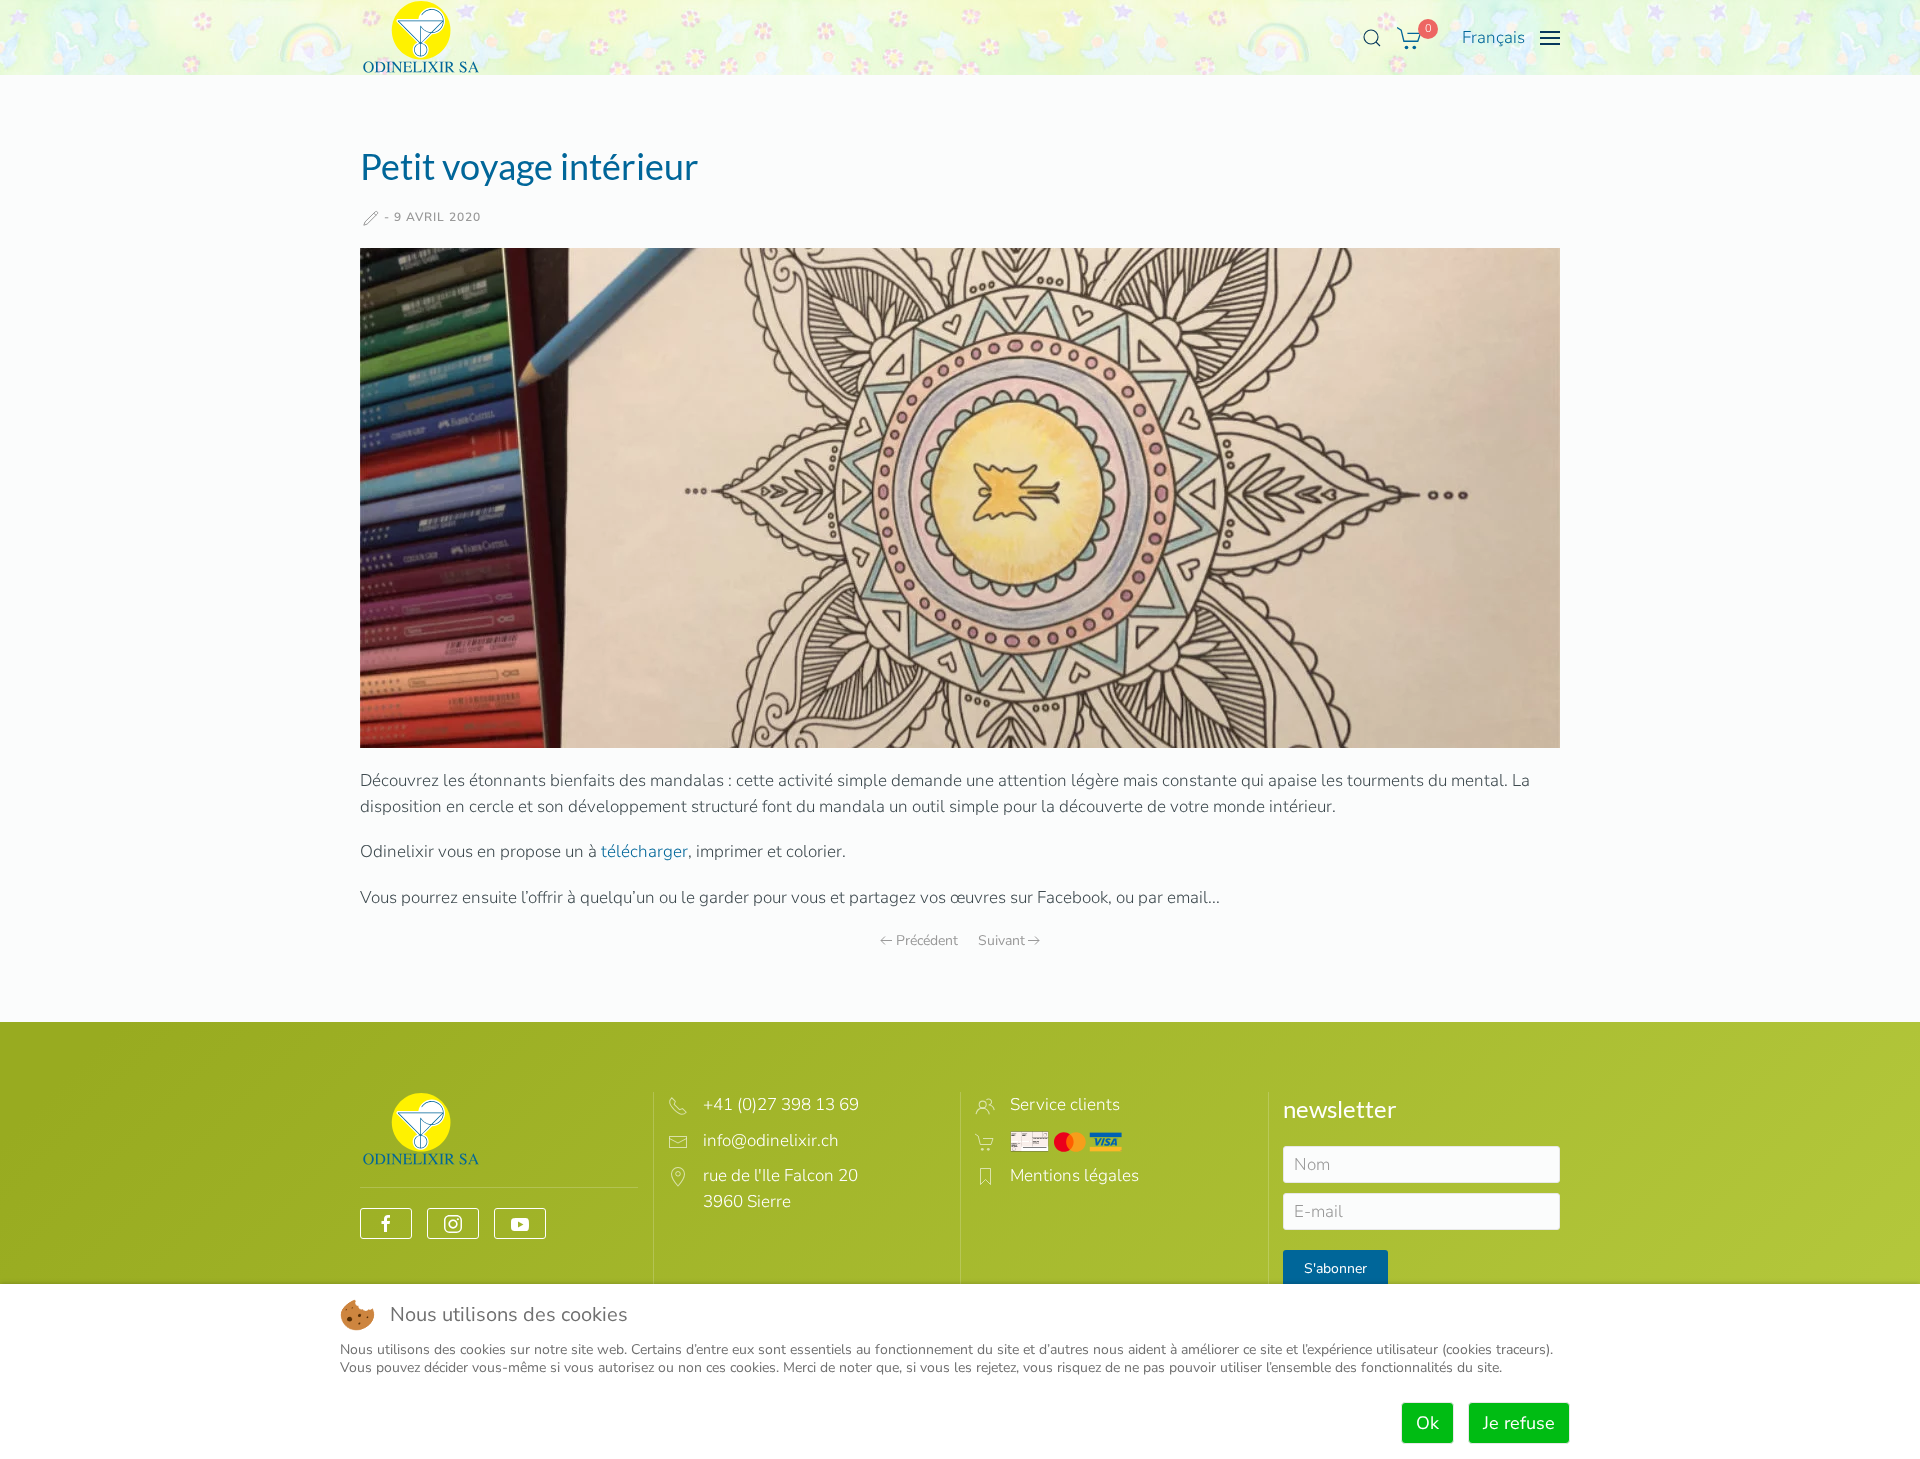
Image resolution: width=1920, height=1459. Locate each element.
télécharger (644, 851)
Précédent (927, 940)
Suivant (1001, 940)
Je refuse (1519, 1423)
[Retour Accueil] (421, 37)
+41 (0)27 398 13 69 (781, 1104)
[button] (1372, 38)
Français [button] (1493, 37)
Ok (1427, 1423)
